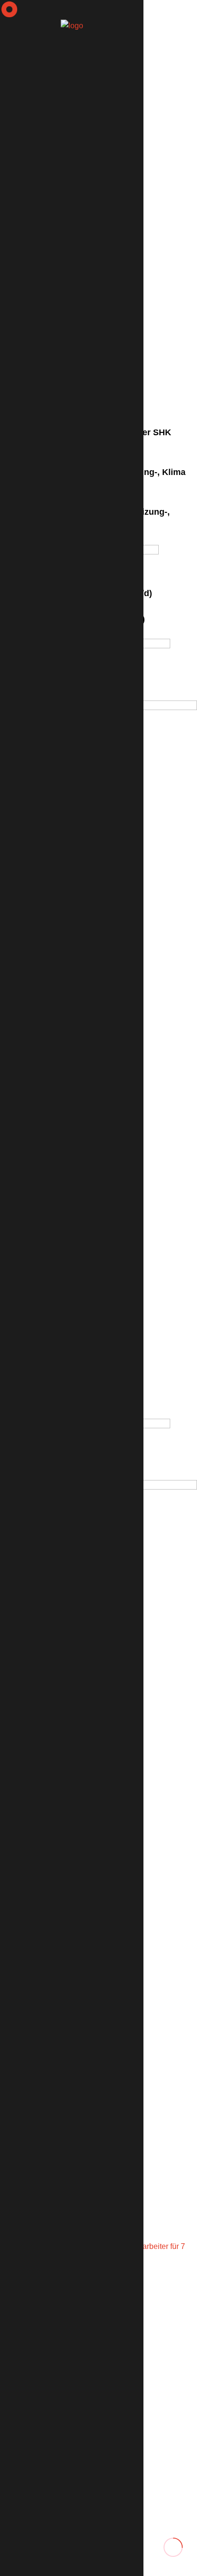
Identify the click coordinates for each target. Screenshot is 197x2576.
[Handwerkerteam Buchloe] (72, 25)
